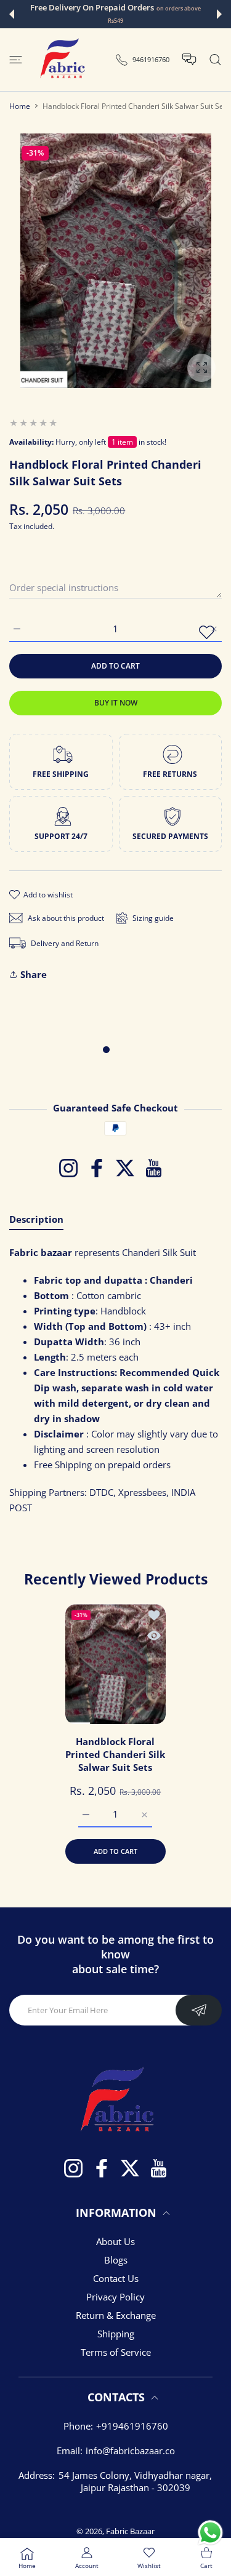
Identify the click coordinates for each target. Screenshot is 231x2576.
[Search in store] (215, 60)
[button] (12, 14)
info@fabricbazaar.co (130, 2451)
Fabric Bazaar (130, 2531)
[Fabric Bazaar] (62, 60)
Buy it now (116, 703)
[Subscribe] (199, 2010)
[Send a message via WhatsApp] (210, 2533)
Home (20, 106)
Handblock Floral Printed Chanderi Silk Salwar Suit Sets (116, 1754)
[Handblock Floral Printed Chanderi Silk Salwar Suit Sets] (115, 1664)
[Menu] (16, 60)
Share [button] (34, 974)
